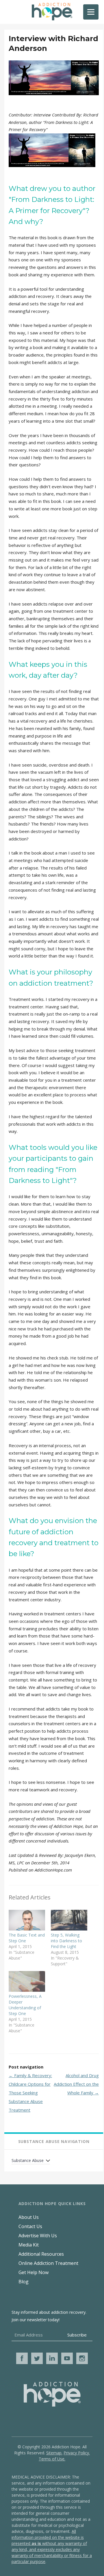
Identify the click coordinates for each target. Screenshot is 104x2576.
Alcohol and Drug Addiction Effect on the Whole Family (76, 2084)
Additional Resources (41, 2254)
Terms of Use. (52, 2459)
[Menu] (91, 12)
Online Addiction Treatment (48, 2263)
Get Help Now (34, 2272)
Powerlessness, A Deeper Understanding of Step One (25, 2005)
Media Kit (29, 2245)
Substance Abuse (28, 2160)
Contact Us (30, 2226)
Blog (24, 2282)
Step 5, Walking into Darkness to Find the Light (66, 1941)
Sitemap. (54, 2453)
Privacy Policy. (77, 2453)
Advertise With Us (38, 2236)
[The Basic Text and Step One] (27, 1920)
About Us (29, 2217)
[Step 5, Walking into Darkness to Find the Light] (69, 1920)
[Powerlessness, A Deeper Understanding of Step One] (27, 1981)
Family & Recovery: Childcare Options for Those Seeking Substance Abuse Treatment (30, 2093)
